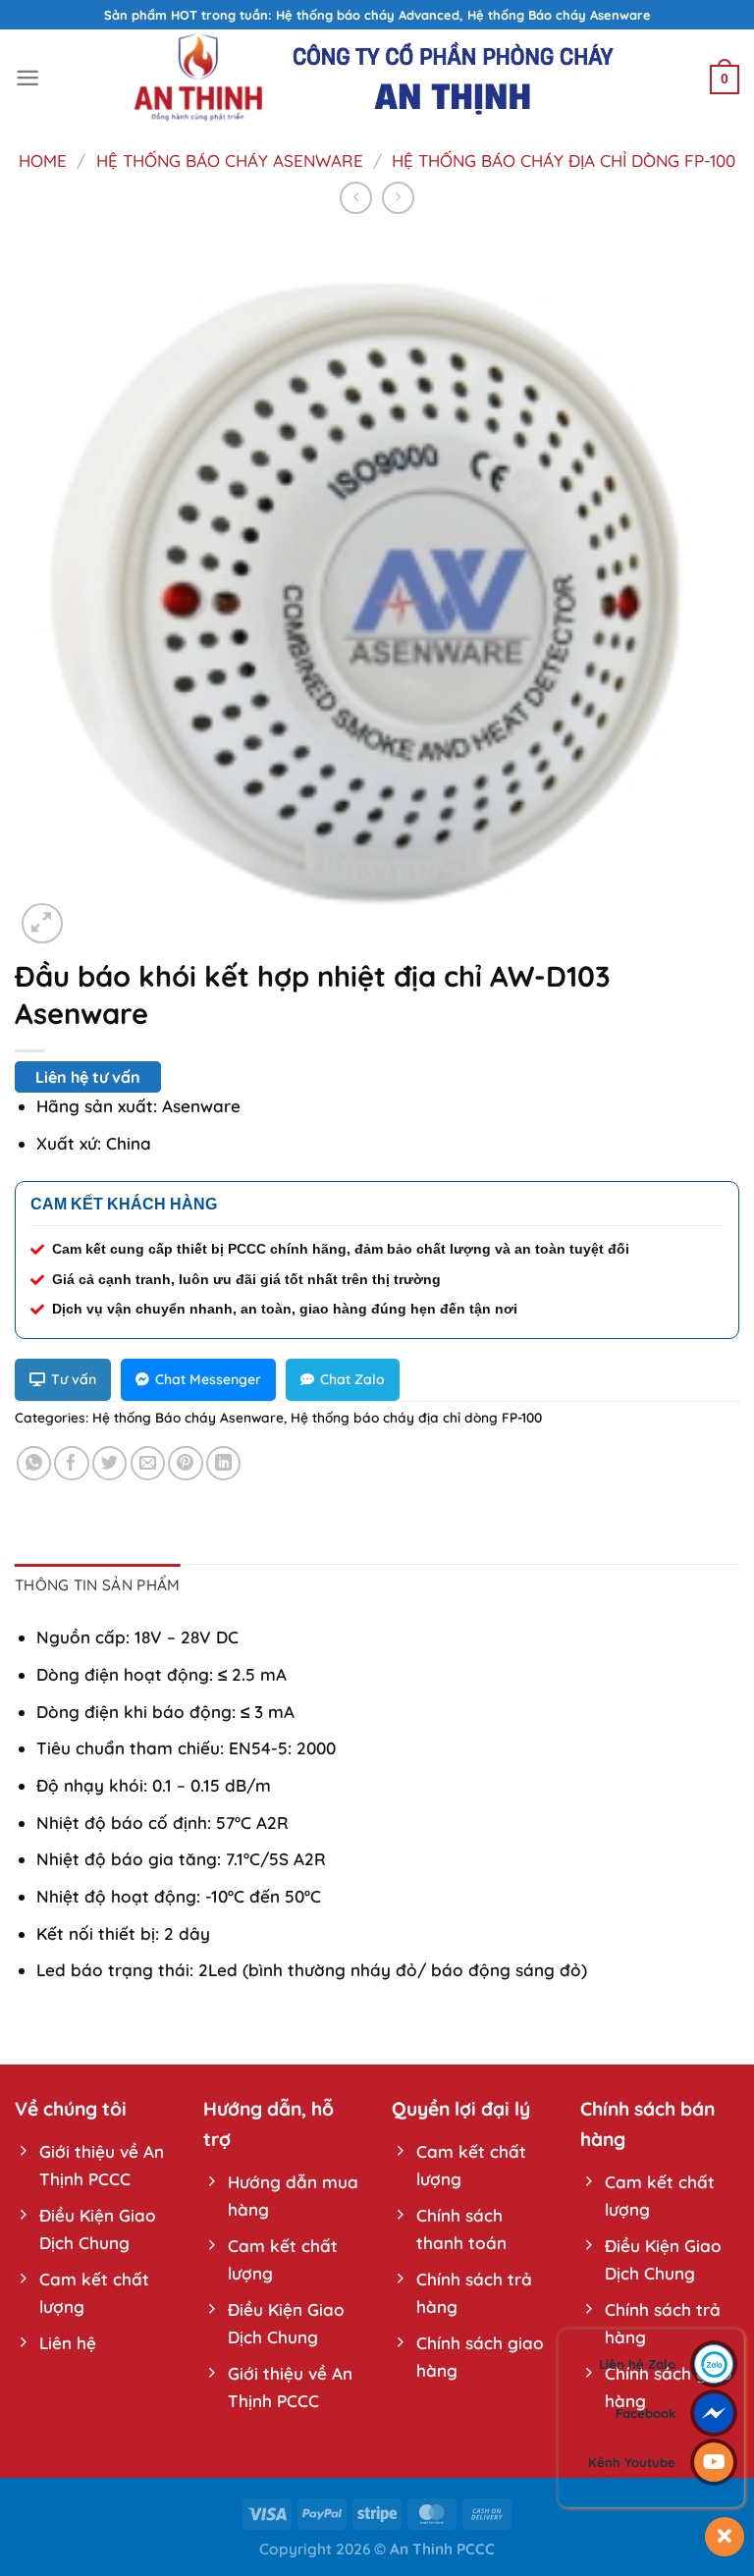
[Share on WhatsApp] (34, 1463)
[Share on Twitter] (109, 1463)
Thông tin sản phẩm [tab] (98, 1585)
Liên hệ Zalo (637, 2364)
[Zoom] (42, 924)
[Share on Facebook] (71, 1463)
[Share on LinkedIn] (223, 1463)
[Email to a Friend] (148, 1463)
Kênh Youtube (632, 2462)
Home (43, 161)
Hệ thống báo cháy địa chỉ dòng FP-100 (564, 161)
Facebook (646, 2413)
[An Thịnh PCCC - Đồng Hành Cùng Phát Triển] (377, 79)
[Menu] (27, 78)
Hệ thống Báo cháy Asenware (230, 161)
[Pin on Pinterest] (185, 1463)
